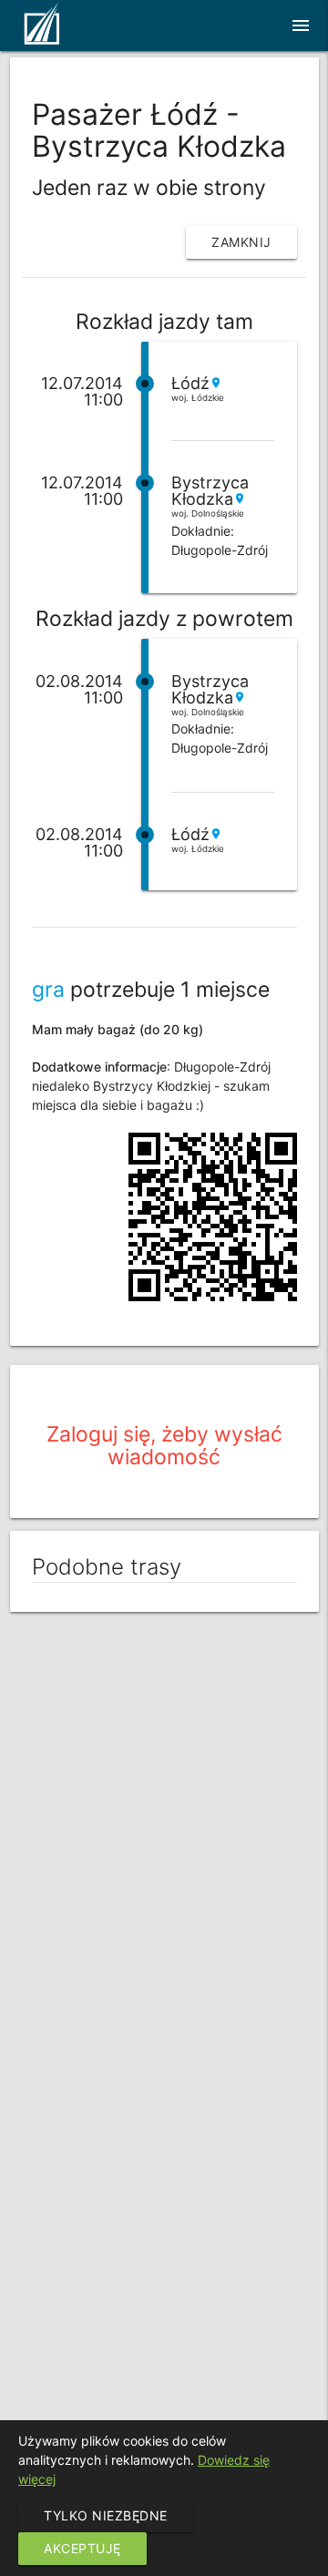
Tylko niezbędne (106, 2515)
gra (48, 990)
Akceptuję (82, 2548)
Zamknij (241, 242)
